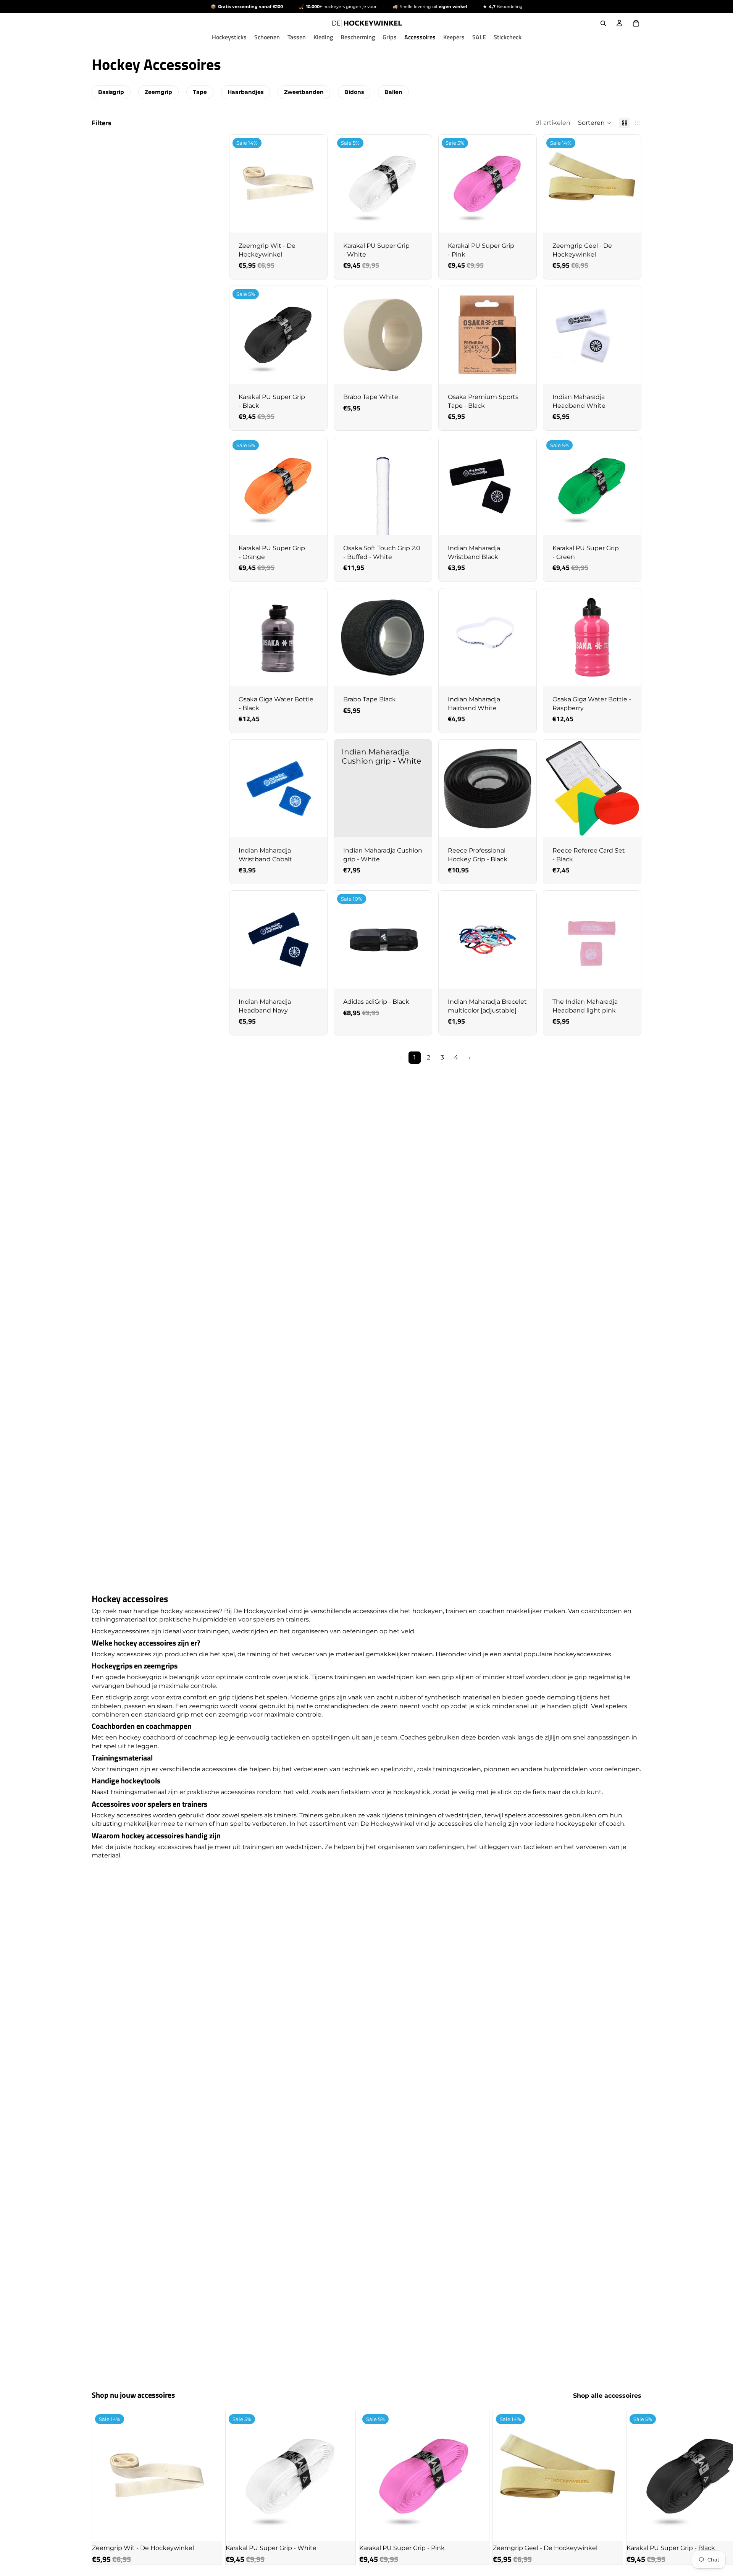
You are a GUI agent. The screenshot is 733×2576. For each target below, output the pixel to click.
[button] (595, 123)
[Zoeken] (603, 23)
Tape (200, 92)
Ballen (393, 92)
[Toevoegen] (315, 221)
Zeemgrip (158, 92)
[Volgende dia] (633, 2488)
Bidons (354, 92)
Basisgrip (111, 92)
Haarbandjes (245, 92)
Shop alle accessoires (607, 2396)
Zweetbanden (304, 92)
